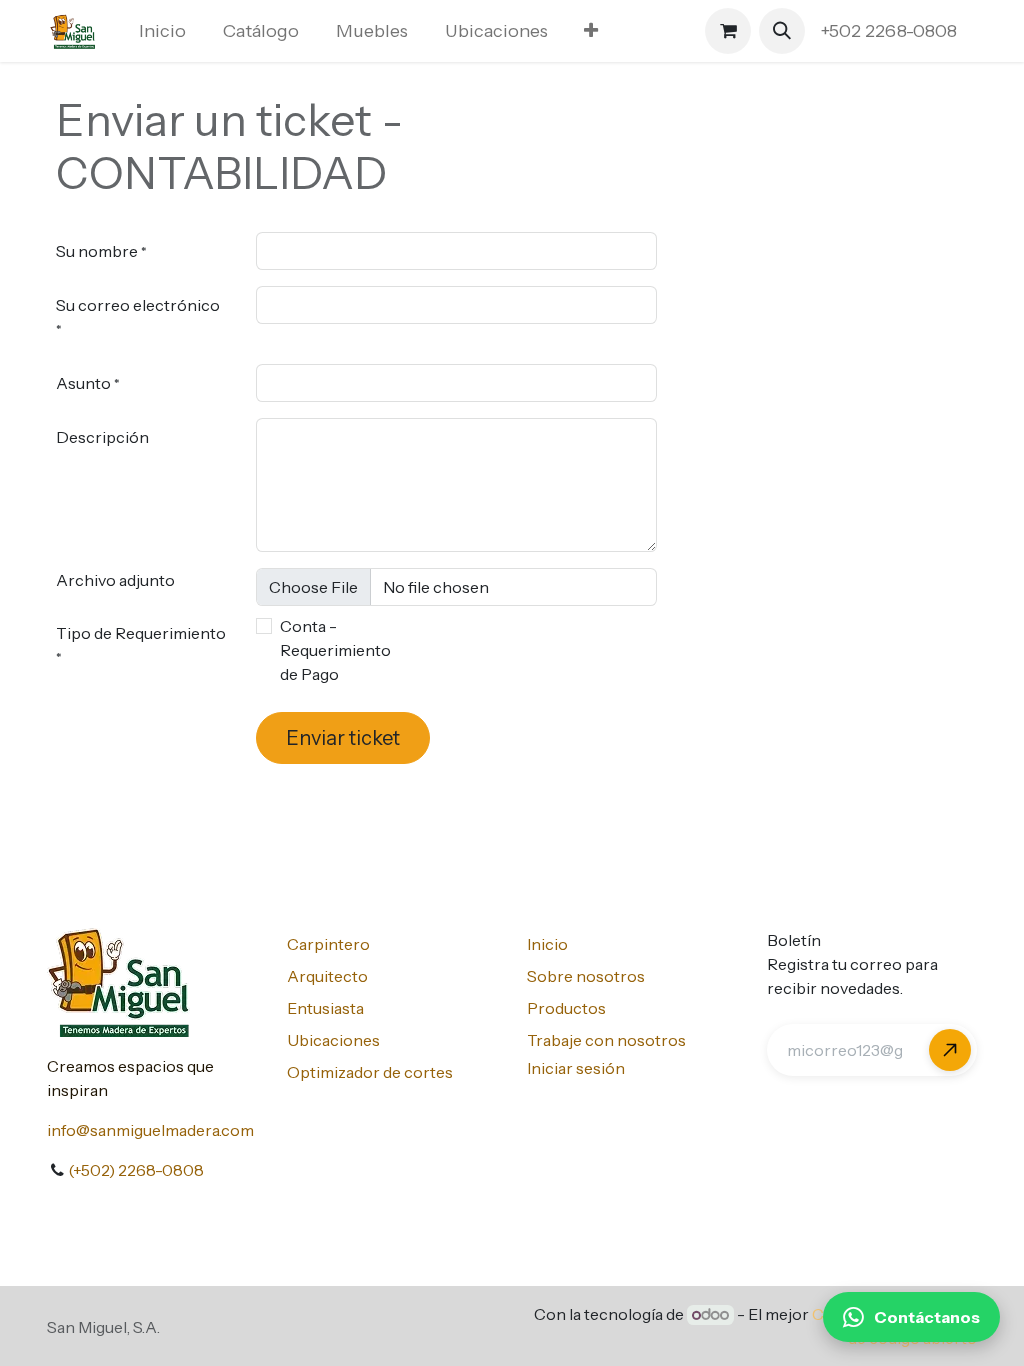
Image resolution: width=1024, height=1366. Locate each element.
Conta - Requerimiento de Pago (335, 650)
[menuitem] (163, 31)
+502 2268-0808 (891, 31)
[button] (782, 31)
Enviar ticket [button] (343, 738)
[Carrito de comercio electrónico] (728, 31)
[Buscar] (950, 1050)
